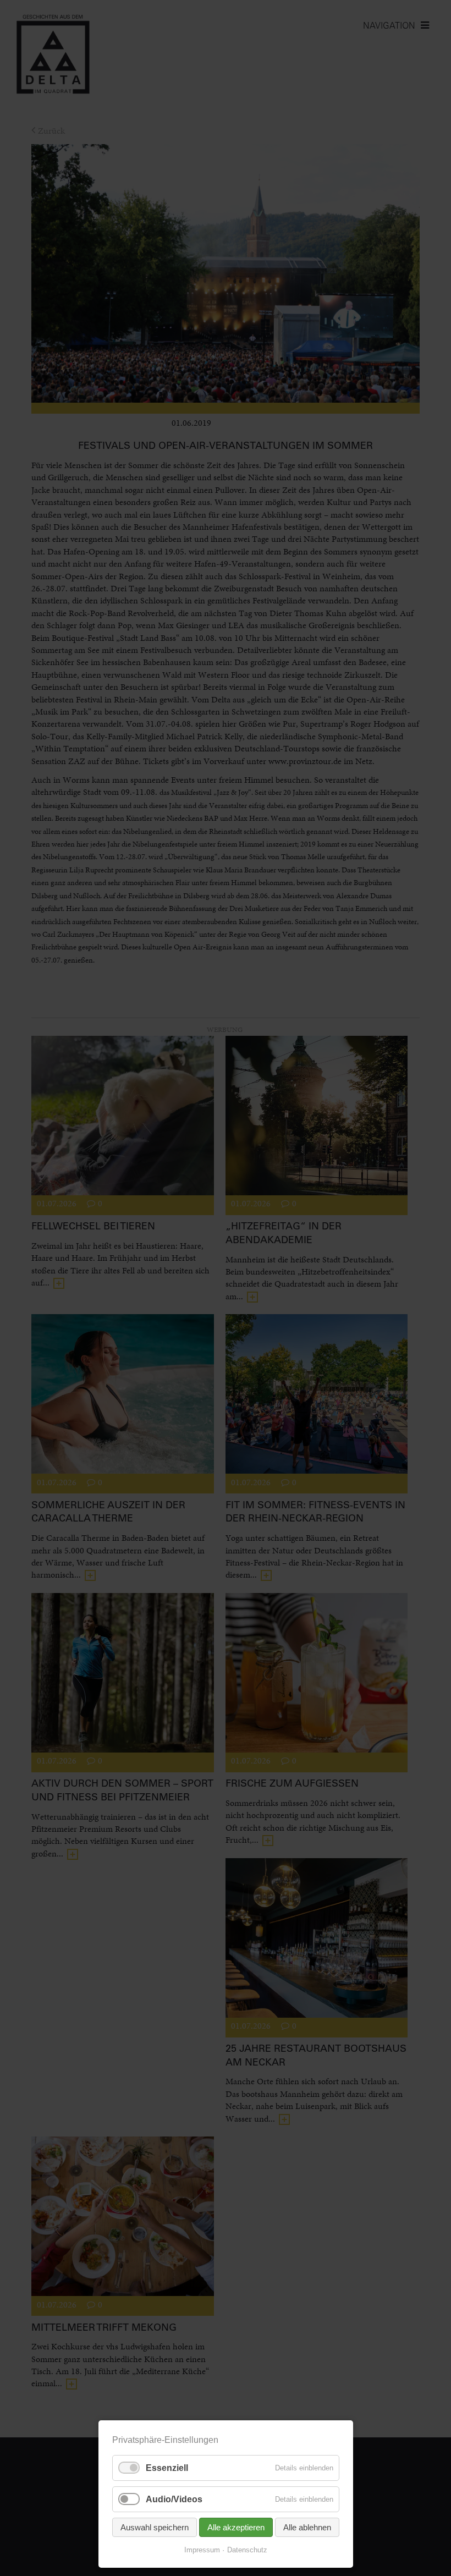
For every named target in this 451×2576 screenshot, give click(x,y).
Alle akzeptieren (236, 2527)
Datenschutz (247, 2550)
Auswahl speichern (155, 2527)
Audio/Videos (174, 2499)
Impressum (202, 2550)
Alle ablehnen (307, 2527)
